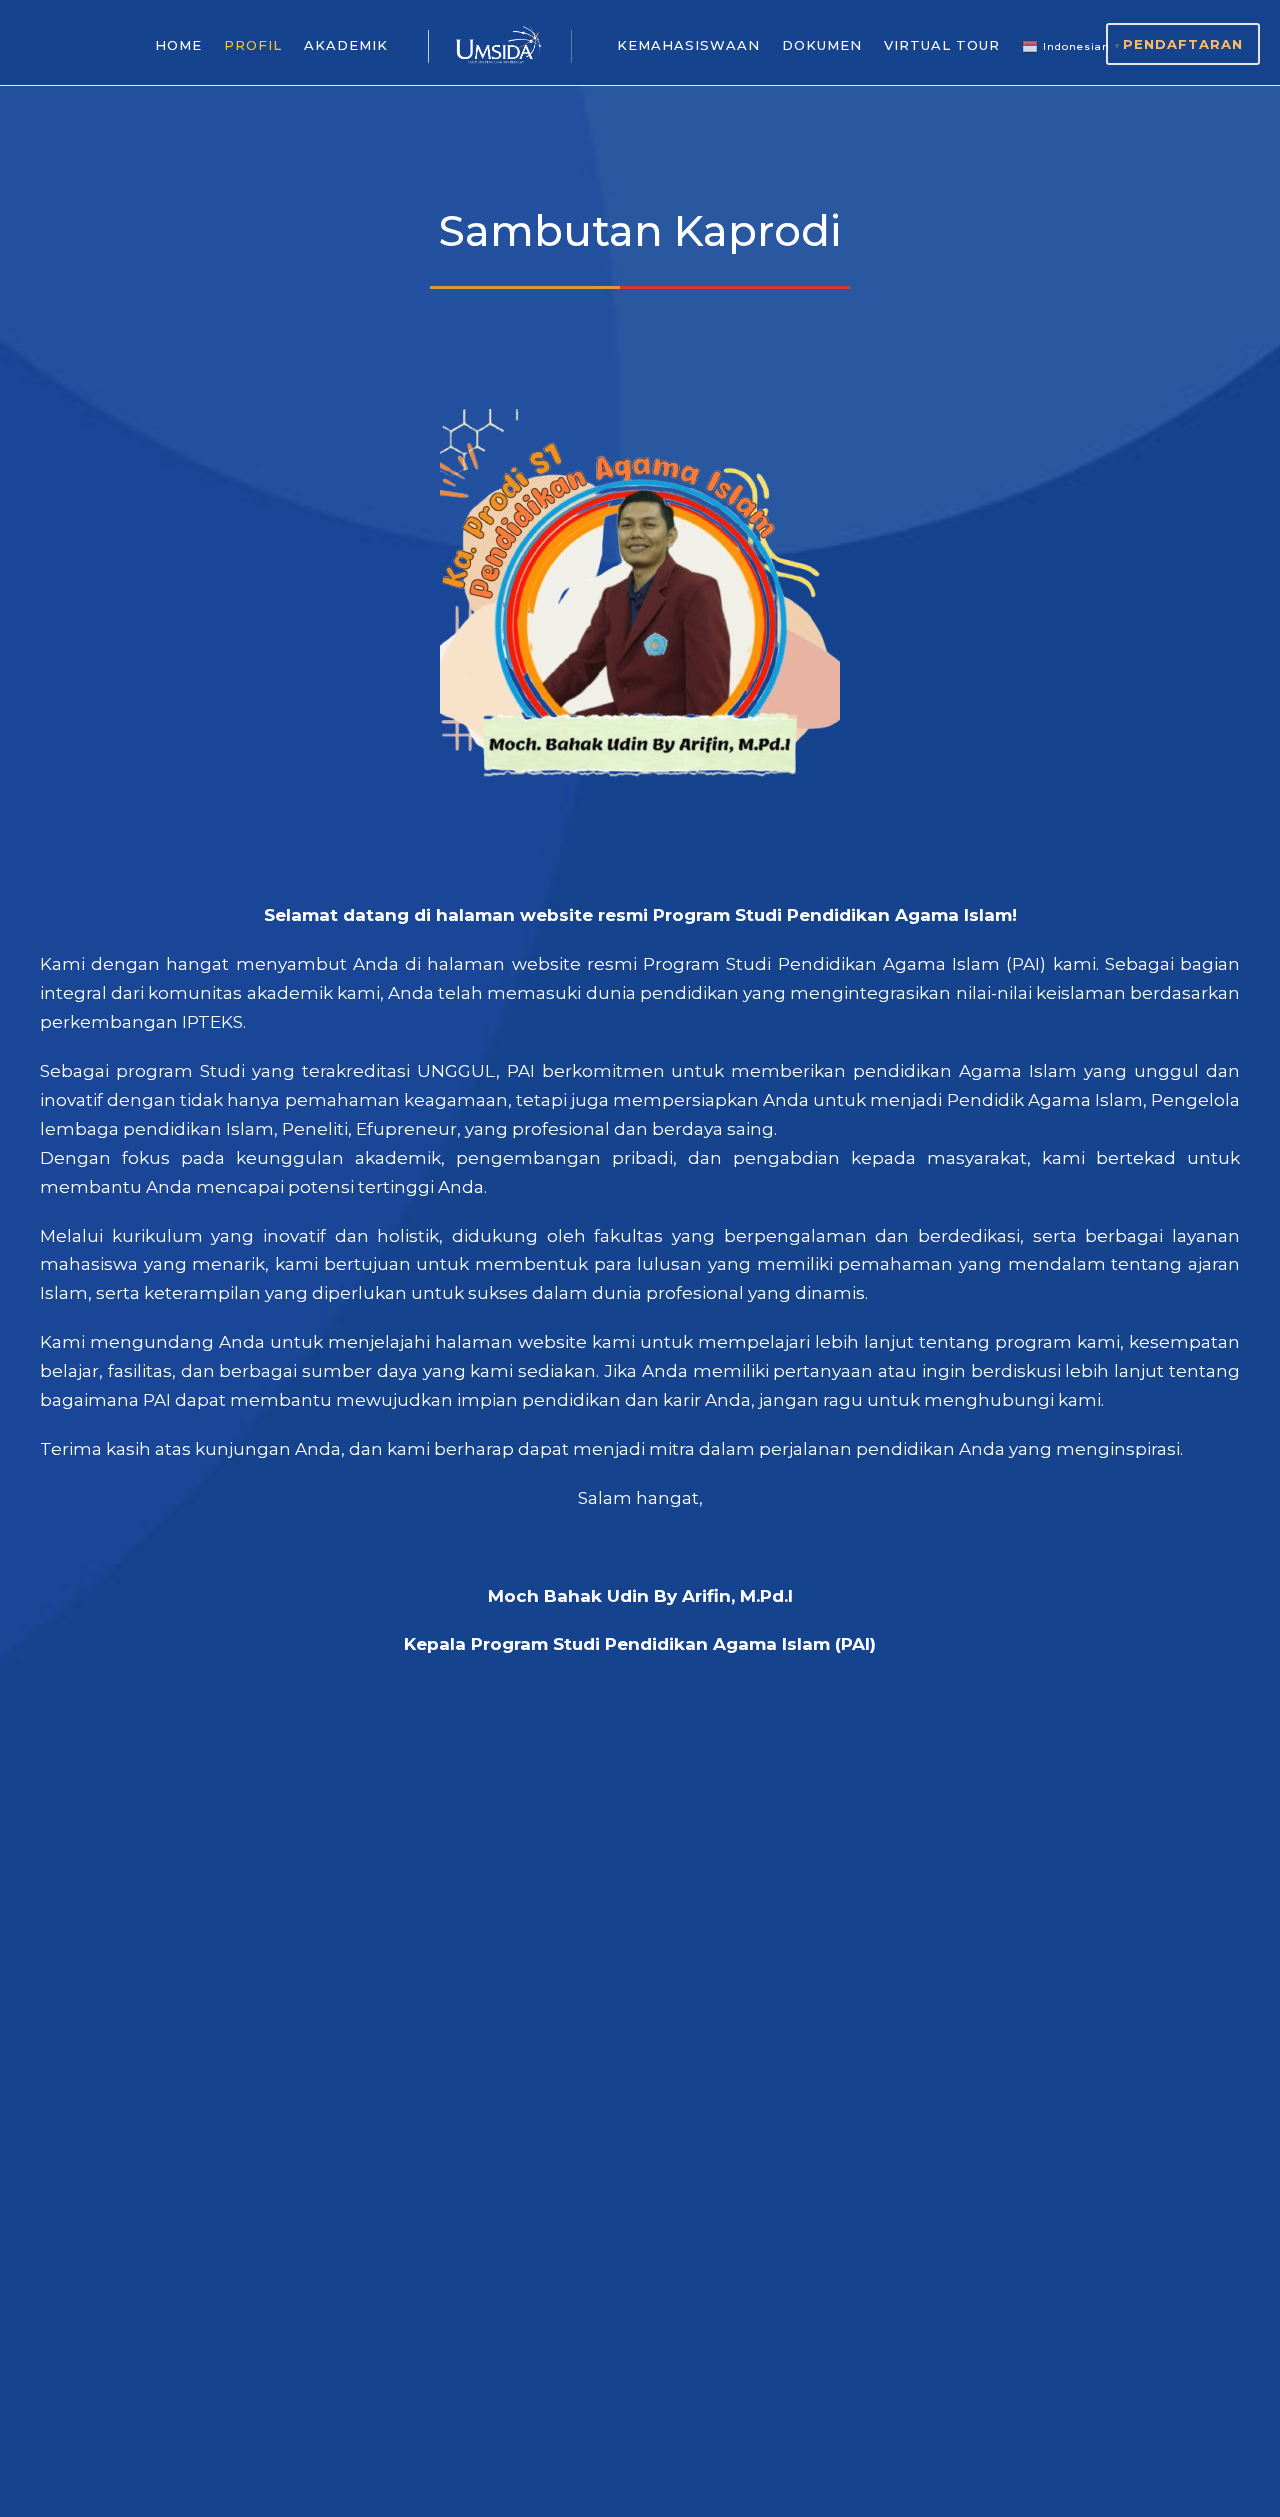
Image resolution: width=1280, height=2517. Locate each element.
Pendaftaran (1183, 44)
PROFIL (253, 45)
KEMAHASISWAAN (688, 45)
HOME (178, 45)
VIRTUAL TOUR (942, 45)
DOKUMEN (822, 45)
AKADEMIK (346, 45)
